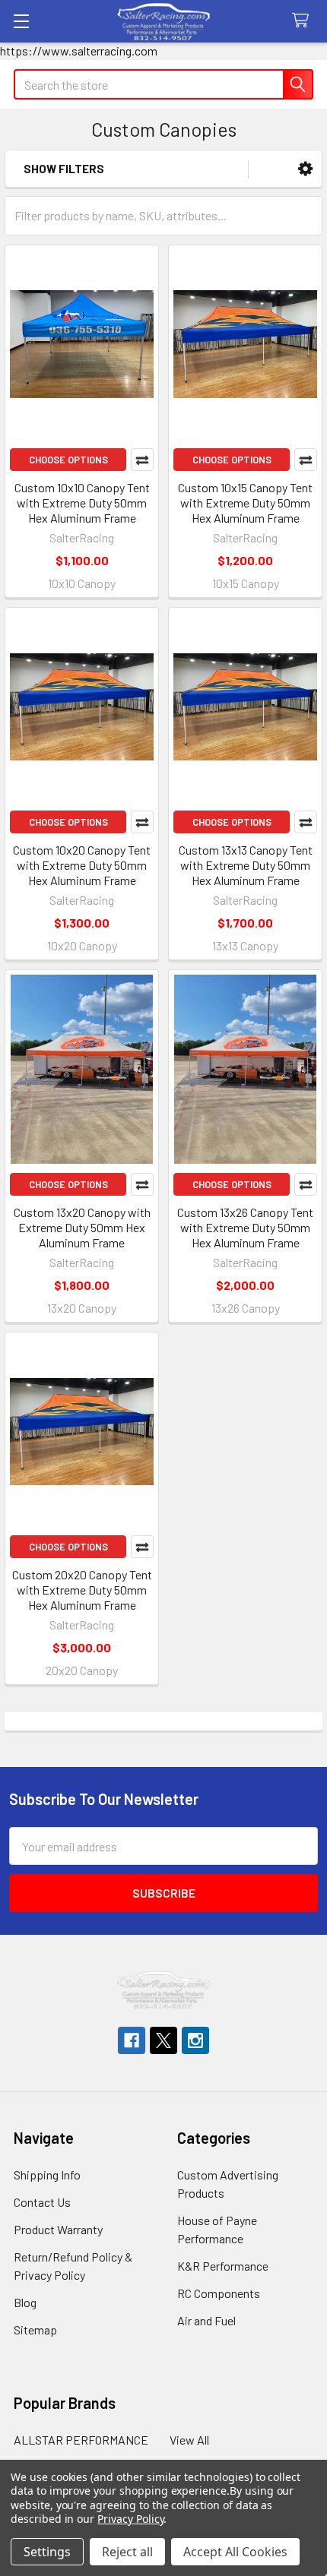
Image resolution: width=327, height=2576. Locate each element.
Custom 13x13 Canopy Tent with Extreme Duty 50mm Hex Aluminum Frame (246, 865)
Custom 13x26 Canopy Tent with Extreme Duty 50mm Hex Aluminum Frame (245, 1227)
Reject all (127, 2552)
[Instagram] (195, 2040)
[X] (163, 2040)
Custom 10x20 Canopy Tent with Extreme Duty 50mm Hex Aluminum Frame (82, 865)
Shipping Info (47, 2175)
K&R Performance (223, 2266)
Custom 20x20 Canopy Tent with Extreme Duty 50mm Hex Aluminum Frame (82, 1590)
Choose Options (68, 460)
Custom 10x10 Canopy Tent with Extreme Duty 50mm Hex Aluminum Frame (82, 503)
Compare (142, 460)
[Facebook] (132, 2040)
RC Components (219, 2293)
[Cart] (304, 21)
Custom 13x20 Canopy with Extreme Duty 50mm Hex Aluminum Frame (82, 1227)
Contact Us (42, 2202)
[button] (305, 169)
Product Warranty (58, 2229)
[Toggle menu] (21, 21)
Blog (25, 2302)
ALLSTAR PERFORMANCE (81, 2440)
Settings (47, 2552)
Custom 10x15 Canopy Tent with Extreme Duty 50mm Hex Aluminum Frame (245, 503)
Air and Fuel (206, 2320)
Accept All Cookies (235, 2552)
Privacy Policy (130, 2519)
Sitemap (35, 2329)
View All (189, 2440)
